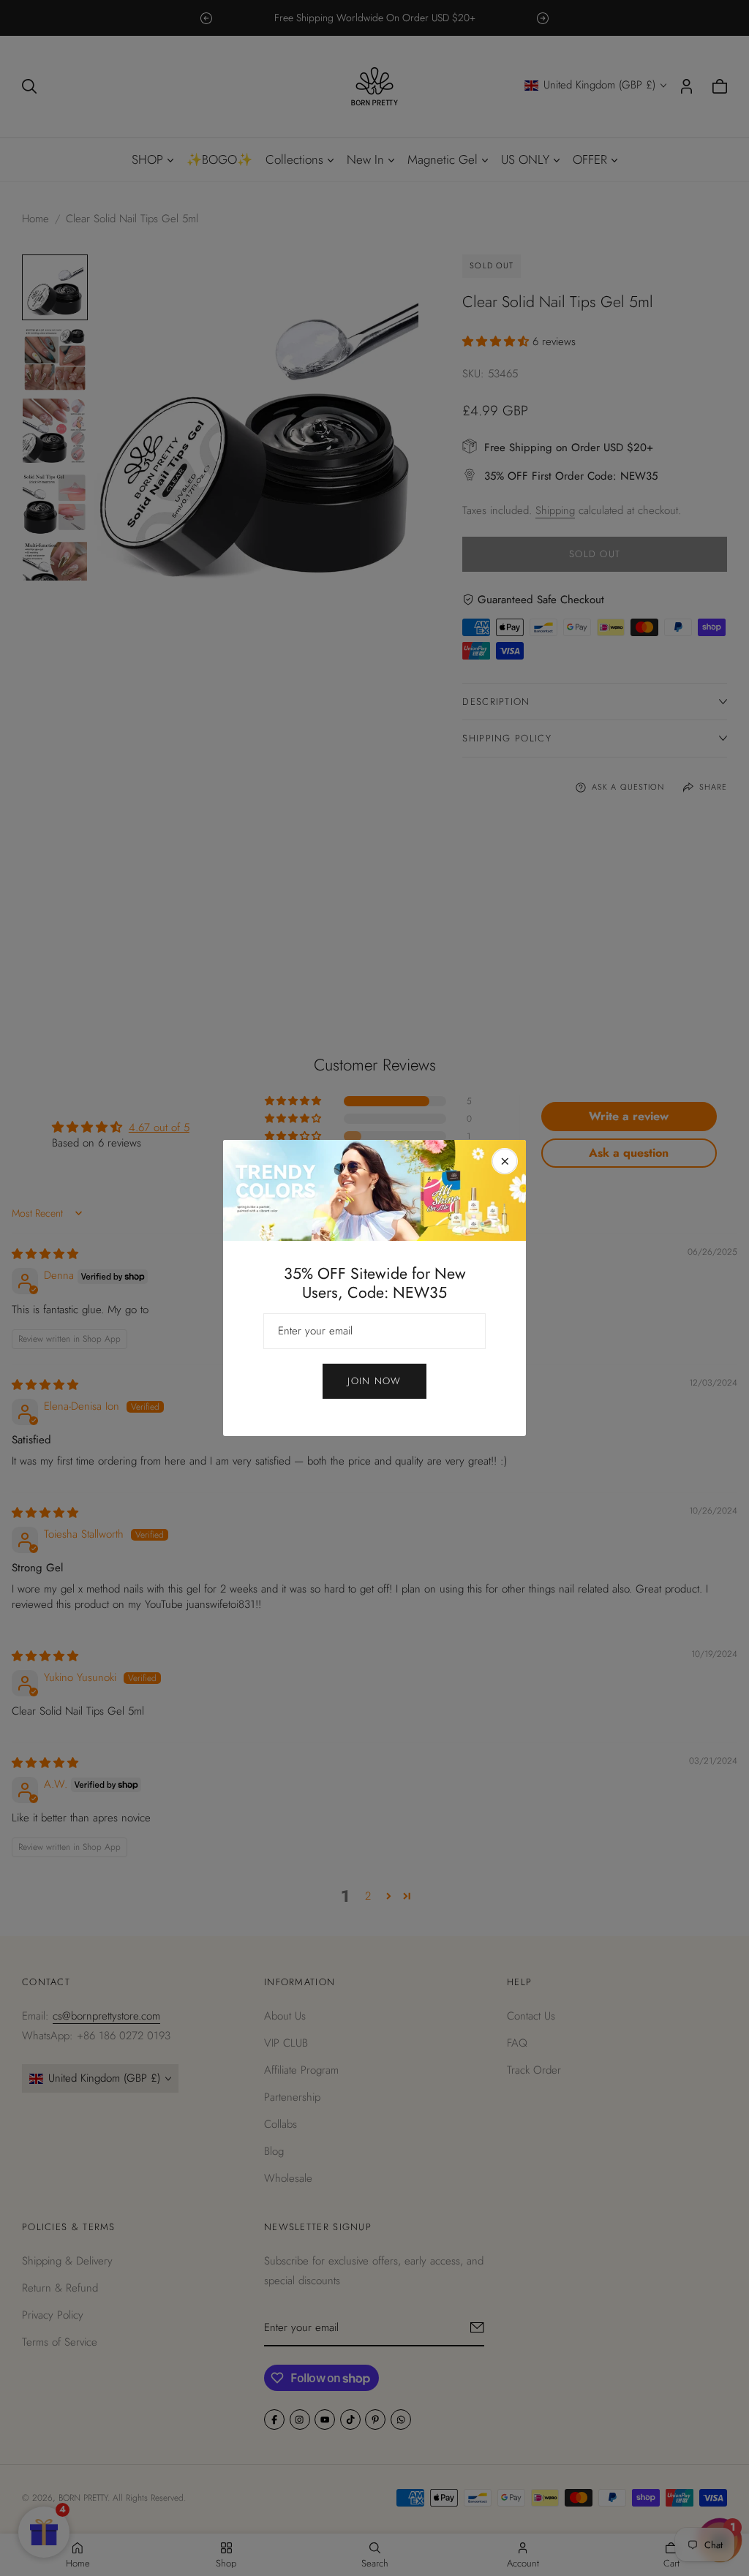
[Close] (505, 1161)
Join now (374, 1381)
